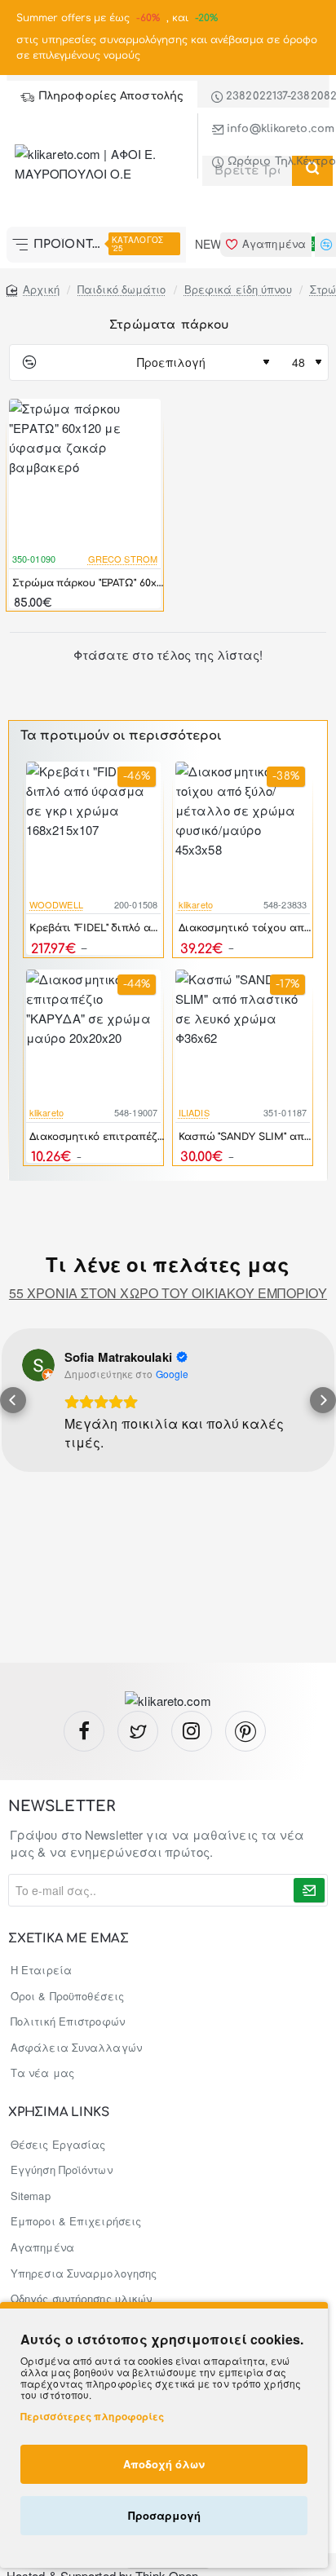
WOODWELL (56, 904)
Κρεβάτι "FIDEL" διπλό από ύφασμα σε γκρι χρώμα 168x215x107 (97, 928)
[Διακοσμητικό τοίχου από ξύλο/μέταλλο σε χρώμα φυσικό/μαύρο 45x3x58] (243, 829)
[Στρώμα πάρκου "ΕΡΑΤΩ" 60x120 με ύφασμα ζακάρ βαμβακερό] (85, 475)
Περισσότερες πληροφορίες (92, 2416)
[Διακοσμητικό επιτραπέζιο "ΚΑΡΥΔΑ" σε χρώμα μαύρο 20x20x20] (93, 1037)
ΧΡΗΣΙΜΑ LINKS (58, 2113)
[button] (13, 1400)
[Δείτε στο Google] (38, 1365)
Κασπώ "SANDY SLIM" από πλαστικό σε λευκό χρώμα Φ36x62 (246, 1137)
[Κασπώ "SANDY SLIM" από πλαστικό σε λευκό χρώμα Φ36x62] (243, 1037)
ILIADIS (194, 1112)
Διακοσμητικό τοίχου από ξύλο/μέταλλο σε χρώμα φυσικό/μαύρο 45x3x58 (246, 928)
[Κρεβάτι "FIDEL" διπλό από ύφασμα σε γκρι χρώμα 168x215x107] (93, 829)
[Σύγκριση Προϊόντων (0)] (23, 362)
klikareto (196, 904)
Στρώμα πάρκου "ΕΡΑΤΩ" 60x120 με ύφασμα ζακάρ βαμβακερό (88, 583)
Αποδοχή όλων (164, 2464)
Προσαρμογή (164, 2515)
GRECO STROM (123, 559)
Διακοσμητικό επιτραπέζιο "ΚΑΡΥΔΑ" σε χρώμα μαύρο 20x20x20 (97, 1137)
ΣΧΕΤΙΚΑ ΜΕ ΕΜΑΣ (69, 1939)
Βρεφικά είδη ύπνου (238, 289)
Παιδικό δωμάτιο (122, 289)
